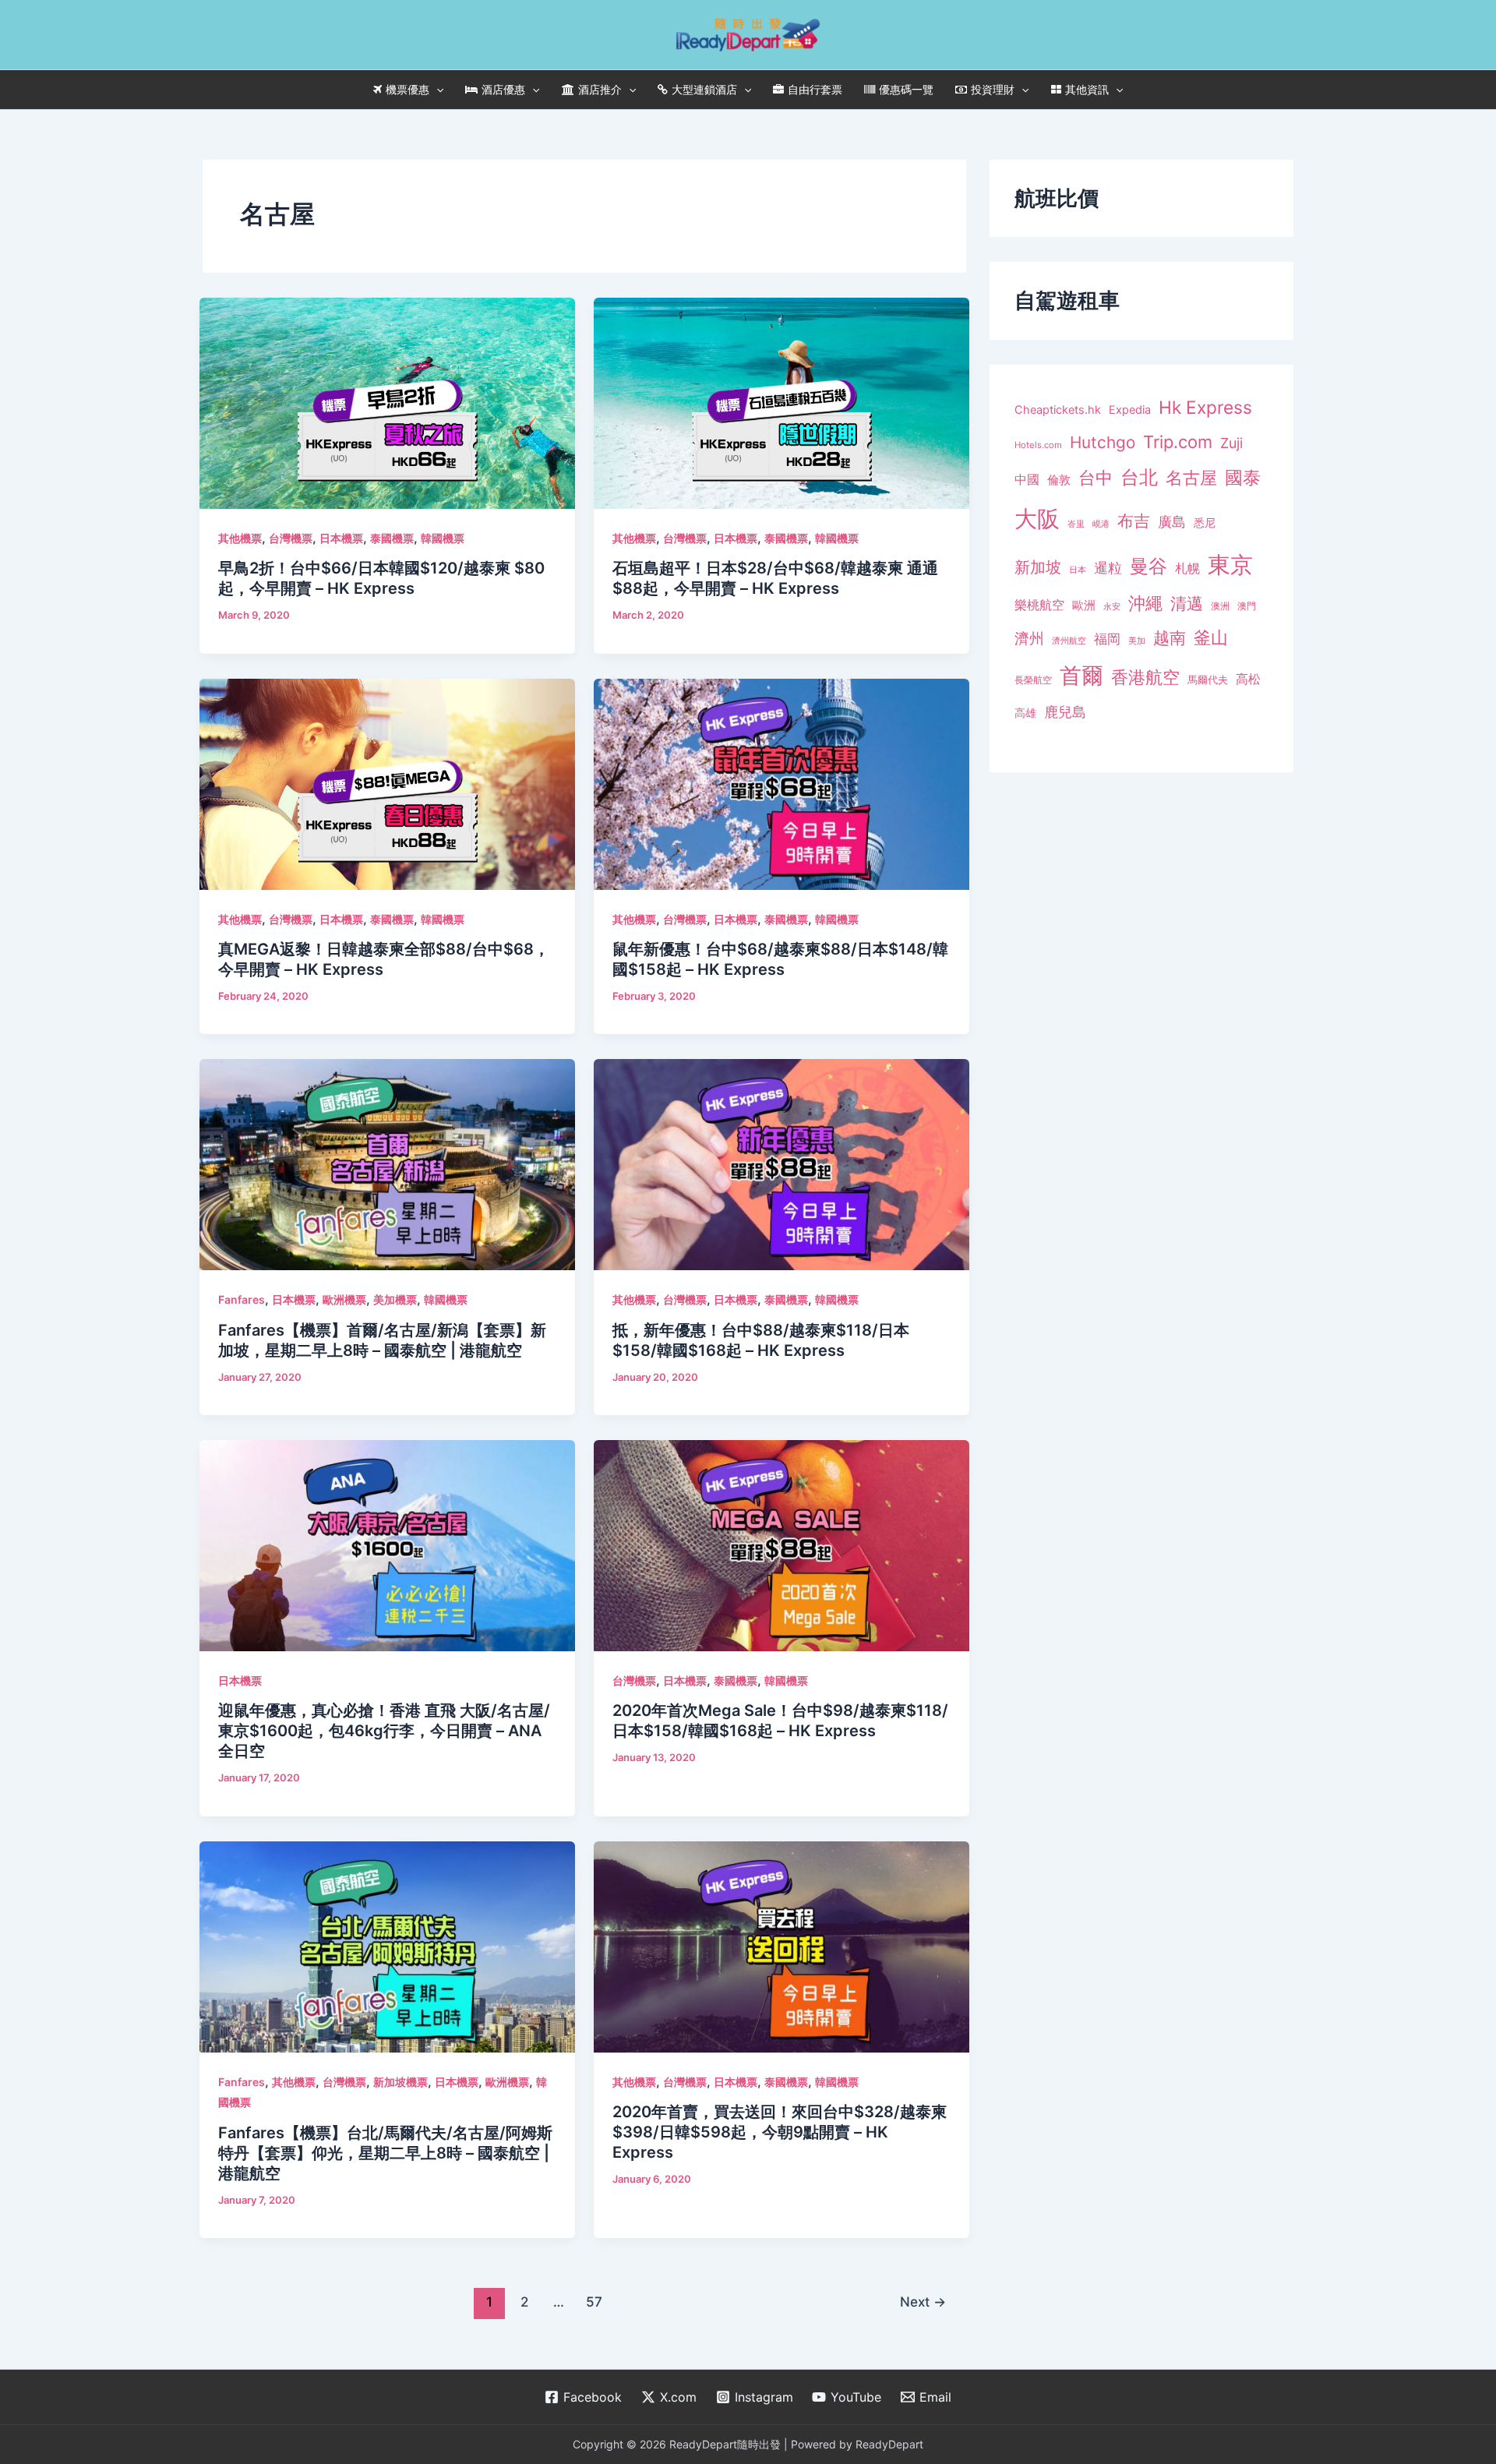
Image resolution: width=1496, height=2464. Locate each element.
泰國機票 (392, 538)
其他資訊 (1087, 89)
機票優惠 (408, 89)
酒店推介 (600, 89)
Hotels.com (1038, 445)
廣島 (1172, 522)
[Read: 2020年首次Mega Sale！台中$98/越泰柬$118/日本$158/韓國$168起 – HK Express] (782, 1544)
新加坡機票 (400, 2082)
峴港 (1101, 524)
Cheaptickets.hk (1058, 410)
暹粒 (1108, 568)
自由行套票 (815, 89)
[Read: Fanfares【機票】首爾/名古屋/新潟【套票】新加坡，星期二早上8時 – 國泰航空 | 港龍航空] (387, 1163)
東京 (1230, 565)
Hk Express (1205, 407)
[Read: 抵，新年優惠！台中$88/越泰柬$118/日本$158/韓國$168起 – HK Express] (782, 1163)
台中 (1096, 478)
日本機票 (341, 538)
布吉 (1134, 521)
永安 (1112, 607)
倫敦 (1059, 480)
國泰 (1243, 478)
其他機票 (240, 538)
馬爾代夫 (1208, 680)
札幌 (1187, 568)
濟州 (1029, 639)
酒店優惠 (503, 89)
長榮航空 (1033, 680)
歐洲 (1084, 605)
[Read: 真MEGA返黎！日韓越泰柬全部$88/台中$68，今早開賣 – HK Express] (387, 782)
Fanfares (242, 1299)
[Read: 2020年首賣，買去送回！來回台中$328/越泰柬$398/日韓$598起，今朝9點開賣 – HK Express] (782, 1946)
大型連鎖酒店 (704, 89)
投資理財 (993, 89)
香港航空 (1145, 677)
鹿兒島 (1065, 712)
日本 (1078, 570)
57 (594, 2302)
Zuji (1231, 443)
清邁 (1187, 604)
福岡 (1107, 639)
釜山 (1211, 637)
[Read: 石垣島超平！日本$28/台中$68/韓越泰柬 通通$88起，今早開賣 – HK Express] (782, 402)
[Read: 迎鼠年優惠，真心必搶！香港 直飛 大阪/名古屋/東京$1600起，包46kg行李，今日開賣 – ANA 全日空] (387, 1544)
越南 (1170, 638)
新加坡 (1038, 567)
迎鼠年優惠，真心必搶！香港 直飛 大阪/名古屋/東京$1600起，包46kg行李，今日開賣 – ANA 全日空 (384, 1731)
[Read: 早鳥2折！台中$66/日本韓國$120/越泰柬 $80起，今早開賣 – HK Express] (387, 402)
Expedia (1130, 410)
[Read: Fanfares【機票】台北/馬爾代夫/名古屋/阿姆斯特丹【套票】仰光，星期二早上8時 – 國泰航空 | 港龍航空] (387, 1946)
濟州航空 (1069, 641)
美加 (1137, 641)
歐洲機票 (344, 1299)
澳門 (1247, 606)
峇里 (1076, 524)
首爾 (1081, 676)
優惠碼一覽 (906, 89)
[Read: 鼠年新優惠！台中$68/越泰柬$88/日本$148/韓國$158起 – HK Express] (782, 782)
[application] (436, 90)
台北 (1139, 477)
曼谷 (1148, 566)
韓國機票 (443, 538)
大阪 (1037, 519)
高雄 (1025, 713)
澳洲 (1220, 606)
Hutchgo (1103, 442)
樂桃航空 (1039, 605)
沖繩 (1145, 603)
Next (923, 2302)
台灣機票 (291, 538)
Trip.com (1178, 442)
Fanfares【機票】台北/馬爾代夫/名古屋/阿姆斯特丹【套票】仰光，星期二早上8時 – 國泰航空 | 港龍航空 (385, 2153)
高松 (1248, 679)
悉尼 (1205, 523)
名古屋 (1191, 477)
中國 (1027, 479)
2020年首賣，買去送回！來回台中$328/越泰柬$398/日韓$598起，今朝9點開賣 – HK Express (780, 2132)
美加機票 (395, 1299)
